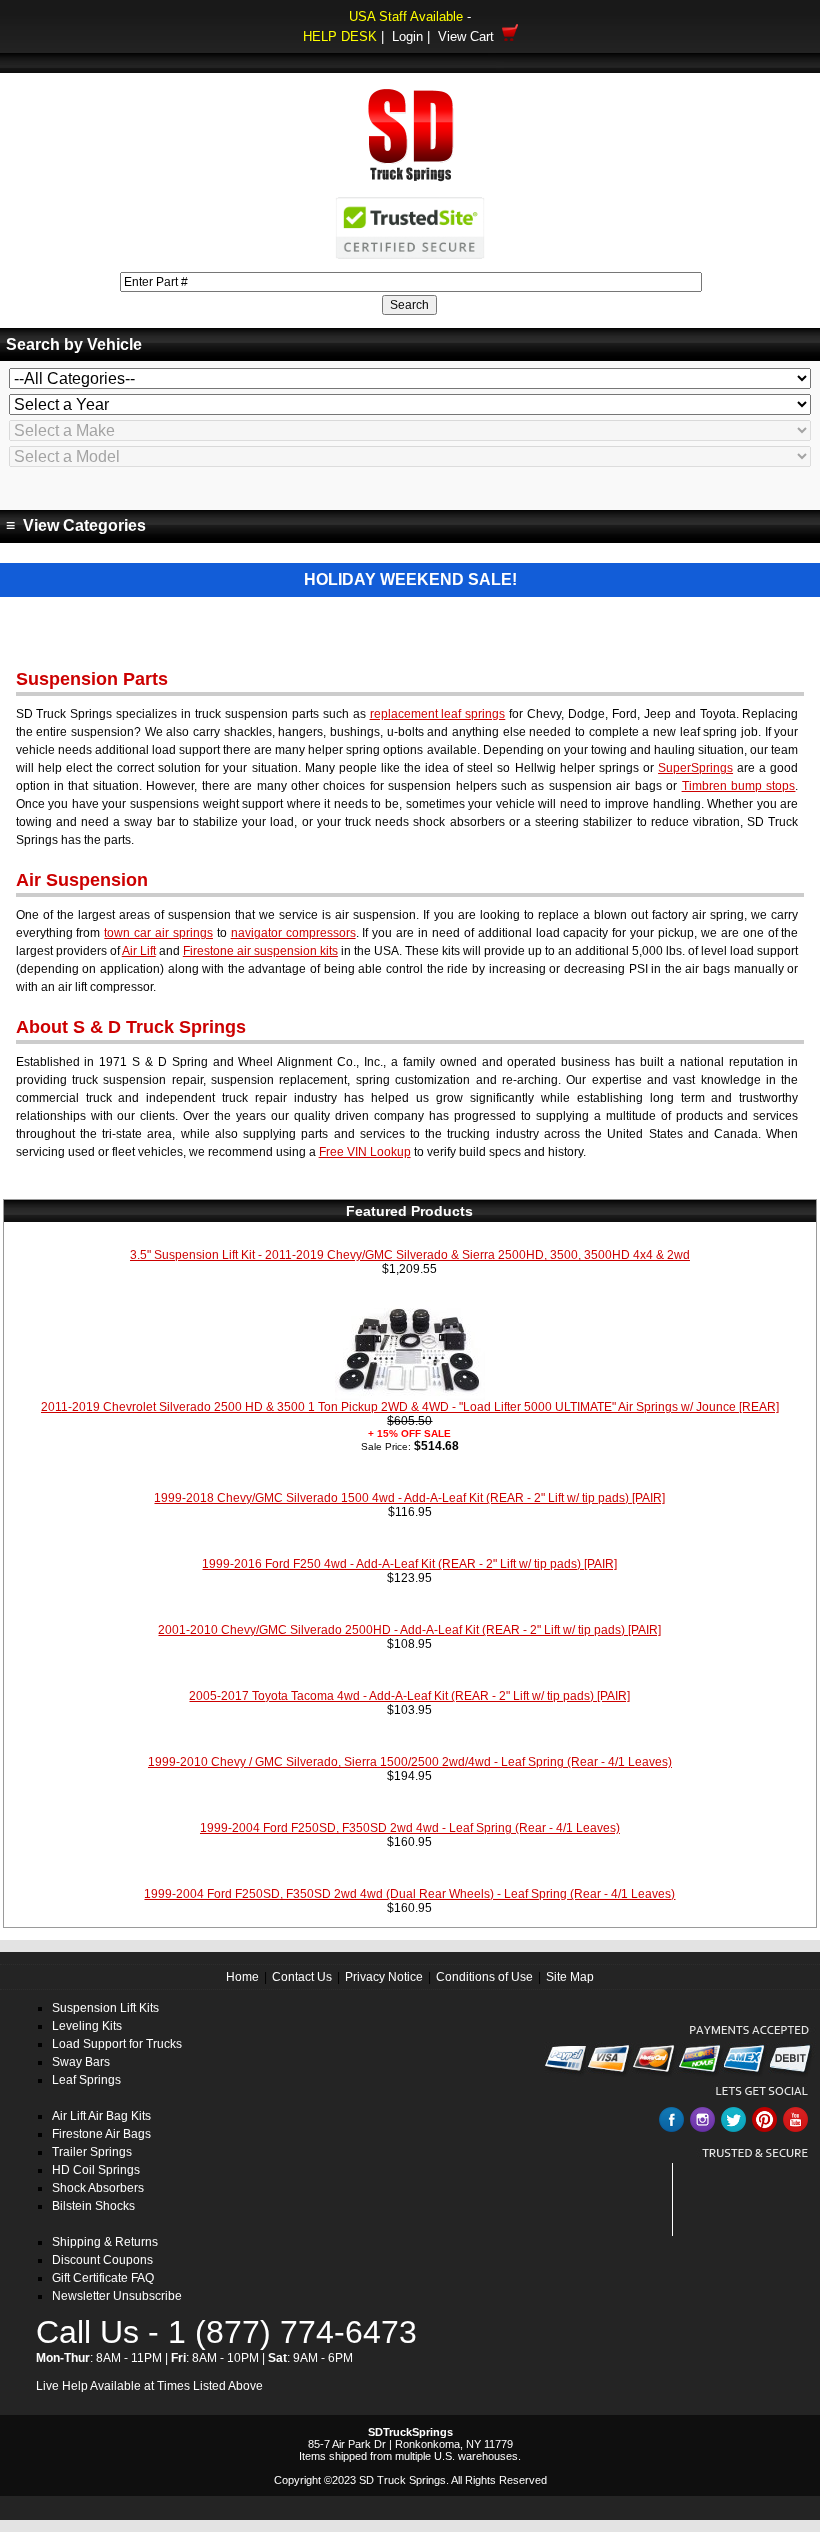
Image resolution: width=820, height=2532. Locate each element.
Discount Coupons (102, 2260)
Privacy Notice (384, 1977)
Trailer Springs (92, 2152)
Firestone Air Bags (101, 2134)
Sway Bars (81, 2062)
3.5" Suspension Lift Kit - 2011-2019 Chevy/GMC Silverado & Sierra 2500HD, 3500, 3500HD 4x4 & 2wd (410, 1255)
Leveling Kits (87, 2026)
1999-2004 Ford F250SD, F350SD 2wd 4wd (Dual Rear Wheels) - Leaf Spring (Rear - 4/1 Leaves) (409, 1894)
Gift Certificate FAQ (103, 2278)
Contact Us (302, 1977)
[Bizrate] (782, 2224)
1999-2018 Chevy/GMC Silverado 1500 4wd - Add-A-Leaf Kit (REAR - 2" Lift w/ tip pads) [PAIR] (409, 1498)
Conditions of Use (484, 1977)
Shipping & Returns (105, 2242)
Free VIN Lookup (365, 1152)
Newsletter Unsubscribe (117, 2296)
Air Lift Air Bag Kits (101, 2116)
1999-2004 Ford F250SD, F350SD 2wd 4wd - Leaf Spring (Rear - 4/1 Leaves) (410, 1828)
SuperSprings (695, 768)
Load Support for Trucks (117, 2044)
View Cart (470, 36)
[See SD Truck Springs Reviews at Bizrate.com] (747, 2199)
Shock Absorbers (98, 2188)
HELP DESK (340, 36)
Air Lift (139, 951)
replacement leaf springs (438, 714)
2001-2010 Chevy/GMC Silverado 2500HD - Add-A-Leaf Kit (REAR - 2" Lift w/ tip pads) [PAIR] (409, 1630)
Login (407, 36)
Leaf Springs (86, 2080)
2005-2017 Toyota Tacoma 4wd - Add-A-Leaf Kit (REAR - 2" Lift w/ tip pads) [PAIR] (409, 1696)
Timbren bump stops (739, 786)
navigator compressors (293, 933)
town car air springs (158, 933)
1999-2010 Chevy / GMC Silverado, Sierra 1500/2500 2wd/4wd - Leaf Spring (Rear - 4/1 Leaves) (410, 1762)
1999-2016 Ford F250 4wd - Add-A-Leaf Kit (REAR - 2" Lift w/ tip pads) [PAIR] (409, 1564)
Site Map (570, 1977)
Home (242, 1977)
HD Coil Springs (96, 2170)
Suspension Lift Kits (105, 2008)
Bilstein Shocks (93, 2206)
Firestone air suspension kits (260, 951)
